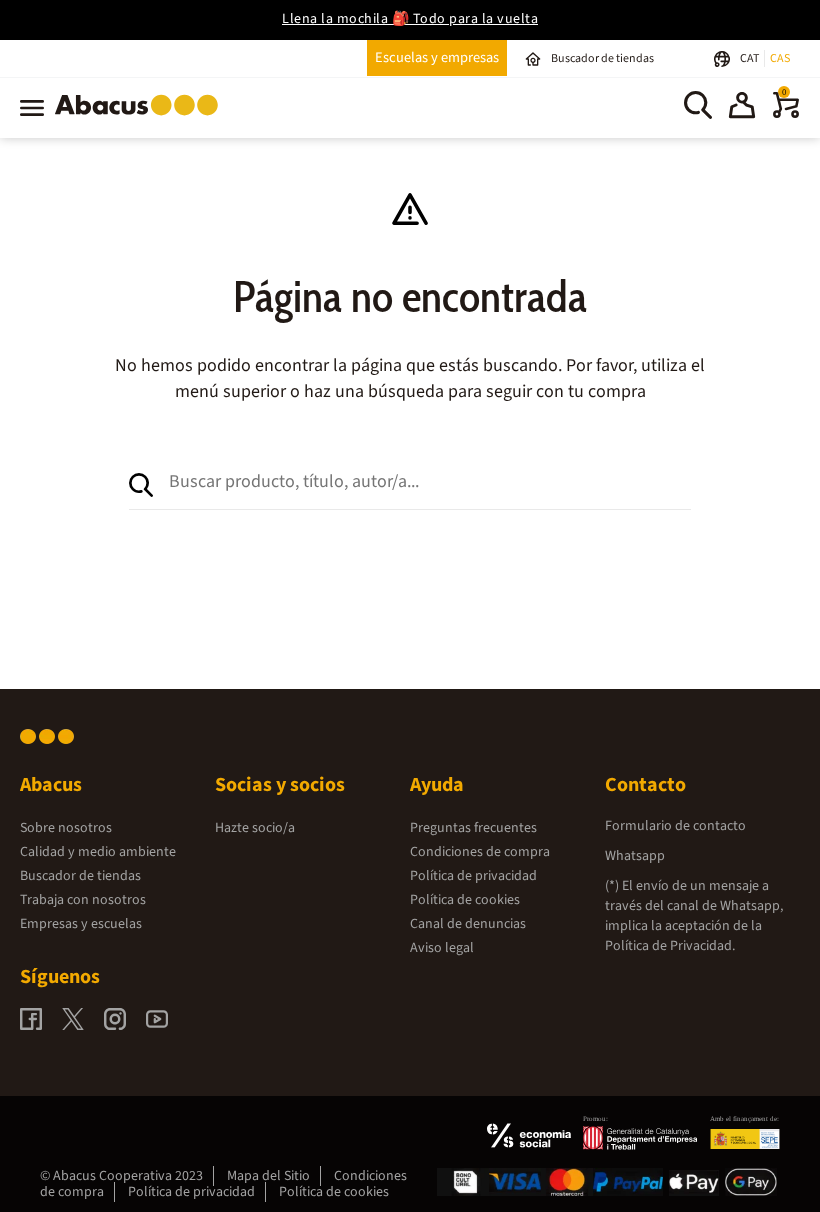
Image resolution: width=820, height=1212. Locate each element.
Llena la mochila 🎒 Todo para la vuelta (410, 19)
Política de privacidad (473, 876)
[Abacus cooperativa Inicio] (141, 119)
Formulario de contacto (675, 826)
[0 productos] (786, 114)
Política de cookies (465, 900)
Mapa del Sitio (268, 1176)
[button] (742, 108)
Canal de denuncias (468, 924)
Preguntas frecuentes (473, 828)
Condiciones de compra (480, 852)
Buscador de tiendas (80, 876)
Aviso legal (442, 948)
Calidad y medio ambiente (98, 852)
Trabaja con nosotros (83, 900)
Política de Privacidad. (670, 946)
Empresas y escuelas (81, 924)
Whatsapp (635, 856)
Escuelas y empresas (437, 57)
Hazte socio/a (255, 828)
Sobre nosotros (66, 828)
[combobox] (430, 481)
